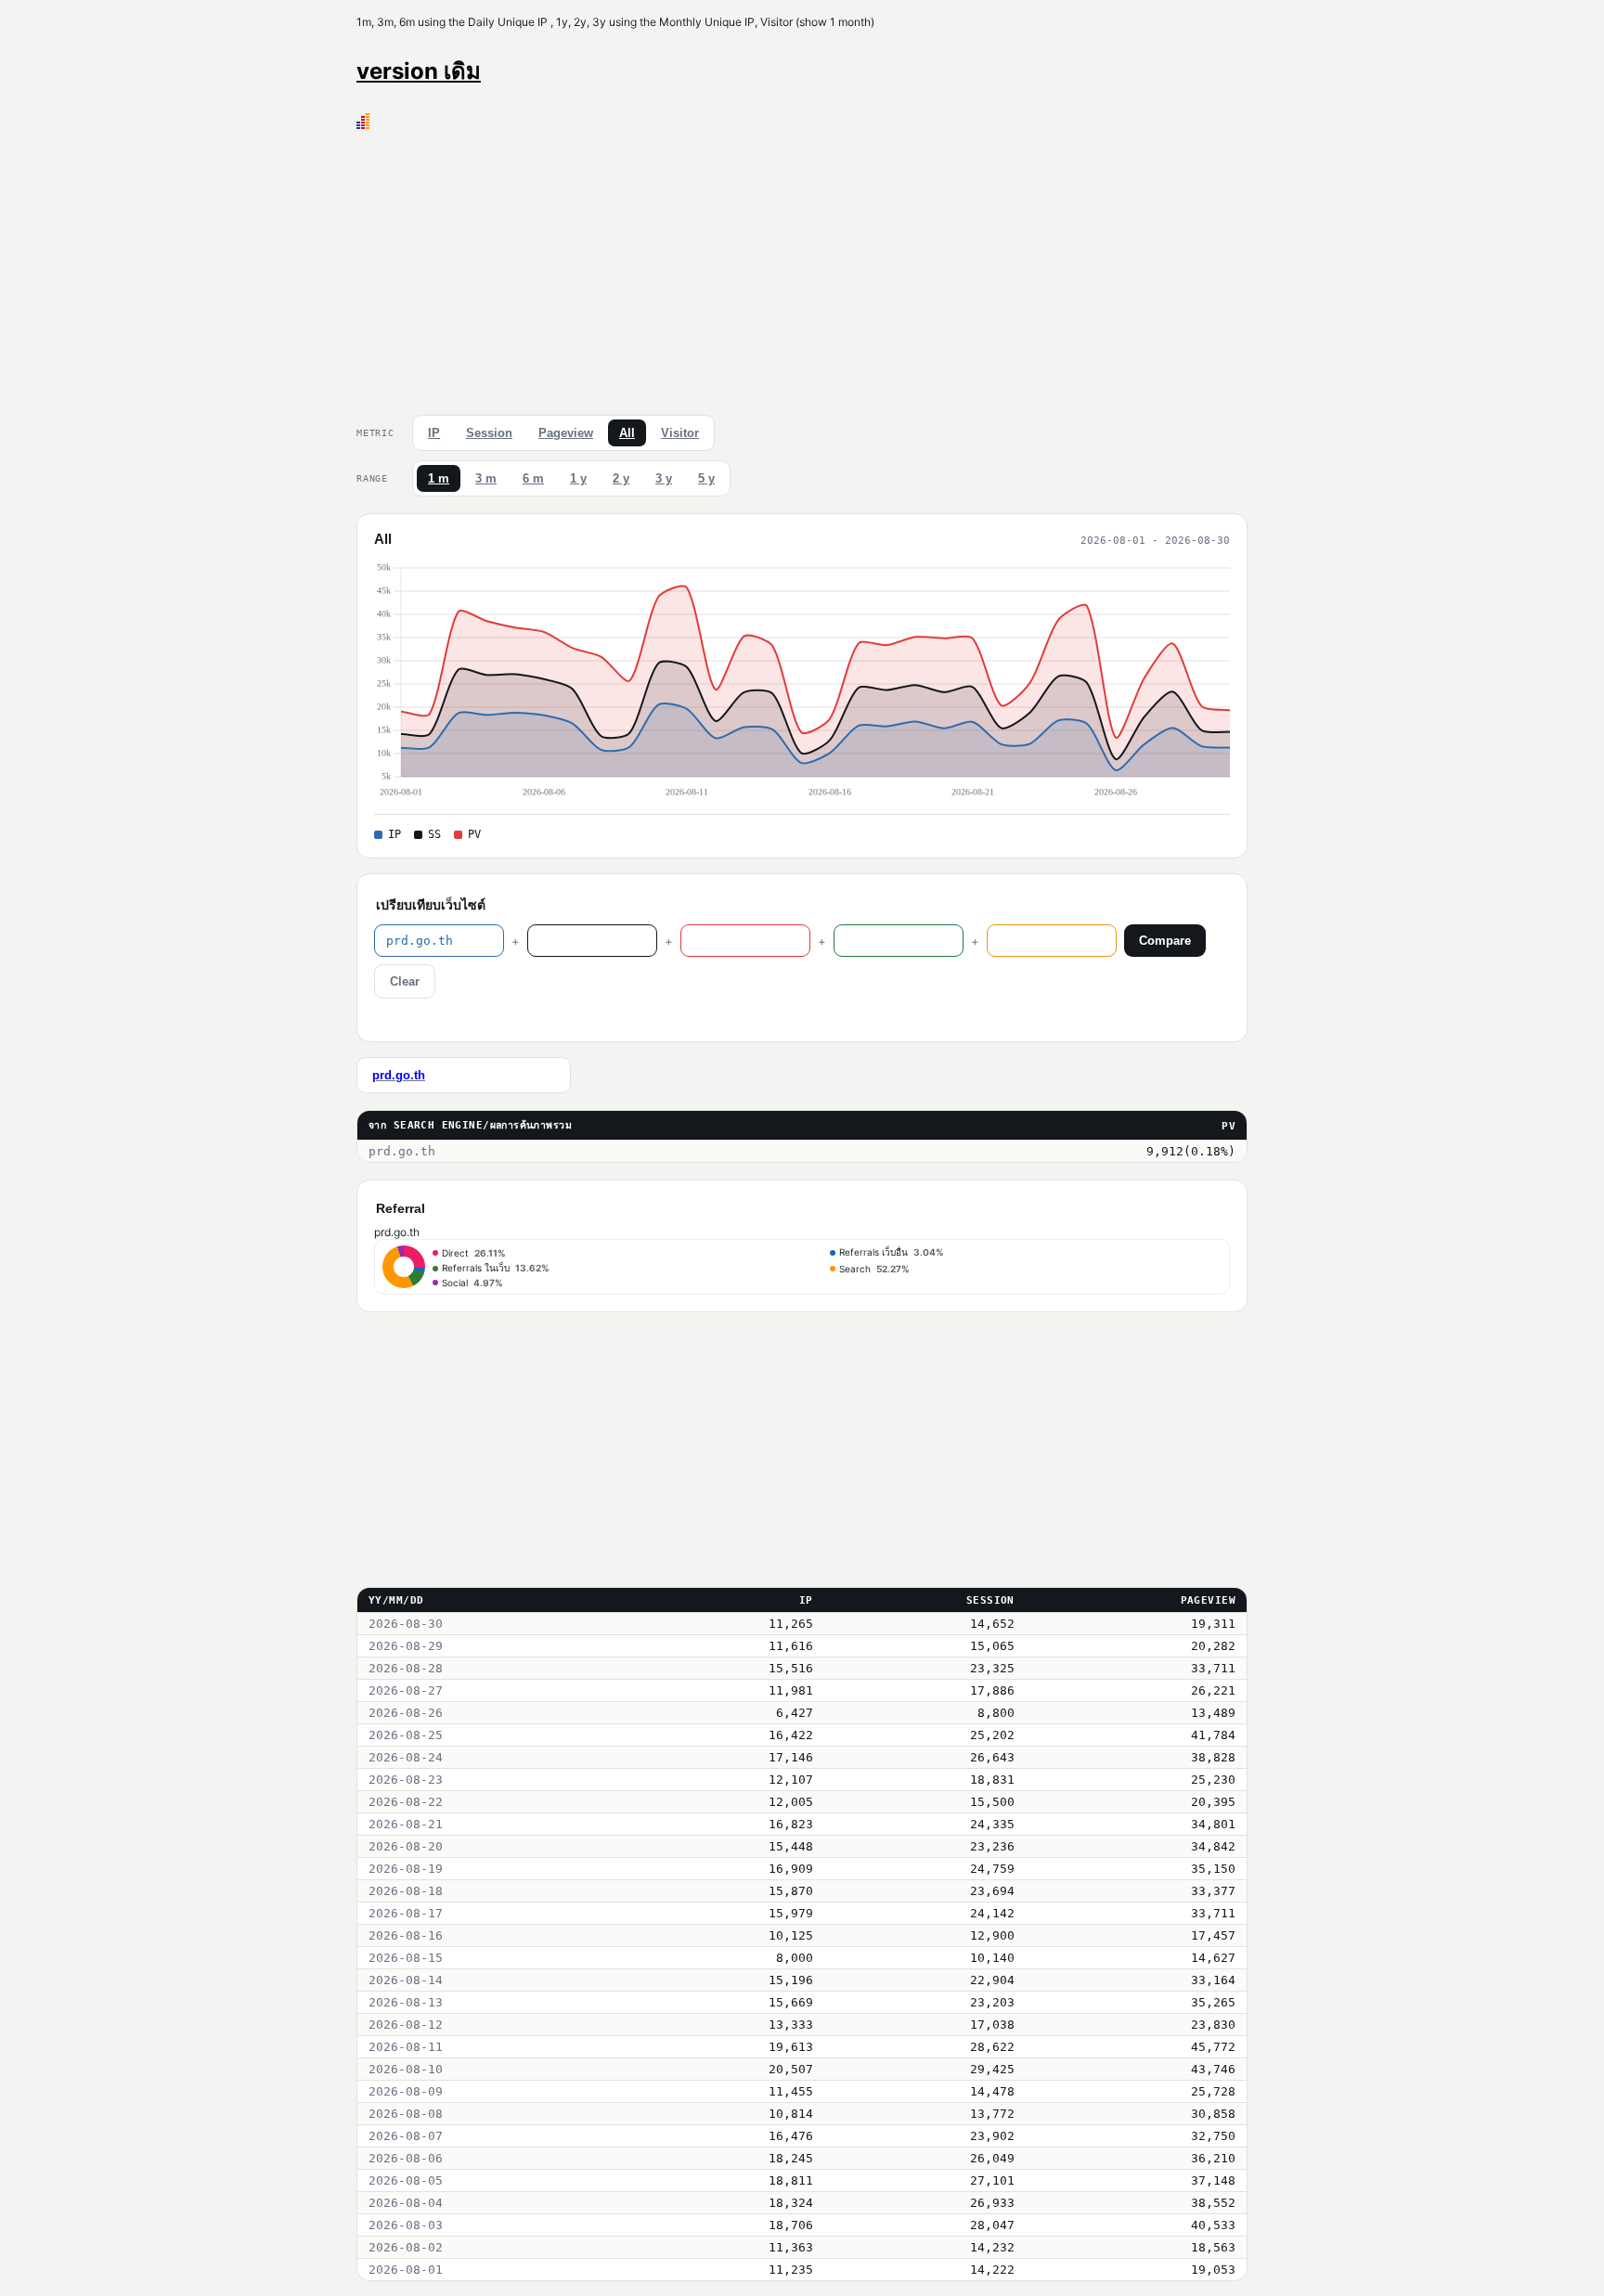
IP (434, 433)
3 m (486, 478)
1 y (578, 478)
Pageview (566, 433)
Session (489, 433)
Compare (1165, 941)
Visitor (680, 433)
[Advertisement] (802, 268)
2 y (621, 478)
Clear (405, 981)
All (627, 433)
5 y (706, 478)
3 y (664, 478)
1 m (439, 478)
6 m (533, 478)
